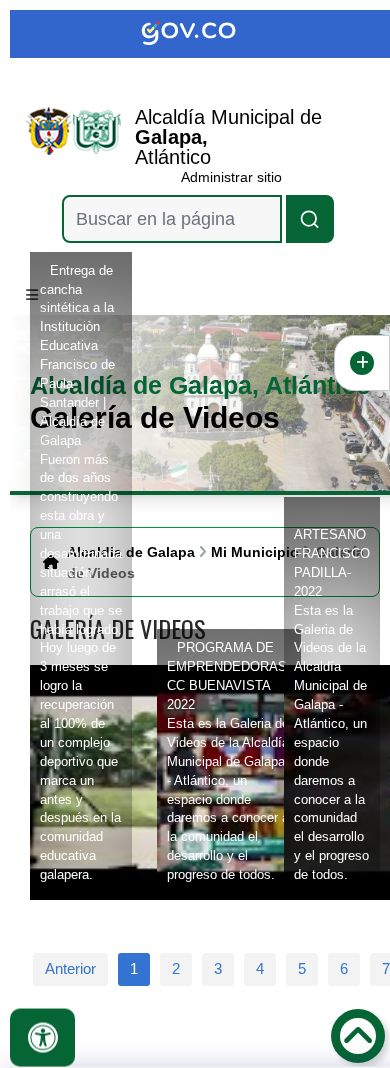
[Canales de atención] (362, 363)
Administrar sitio (231, 177)
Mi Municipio (255, 552)
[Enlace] (49, 131)
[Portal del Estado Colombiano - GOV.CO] (205, 34)
